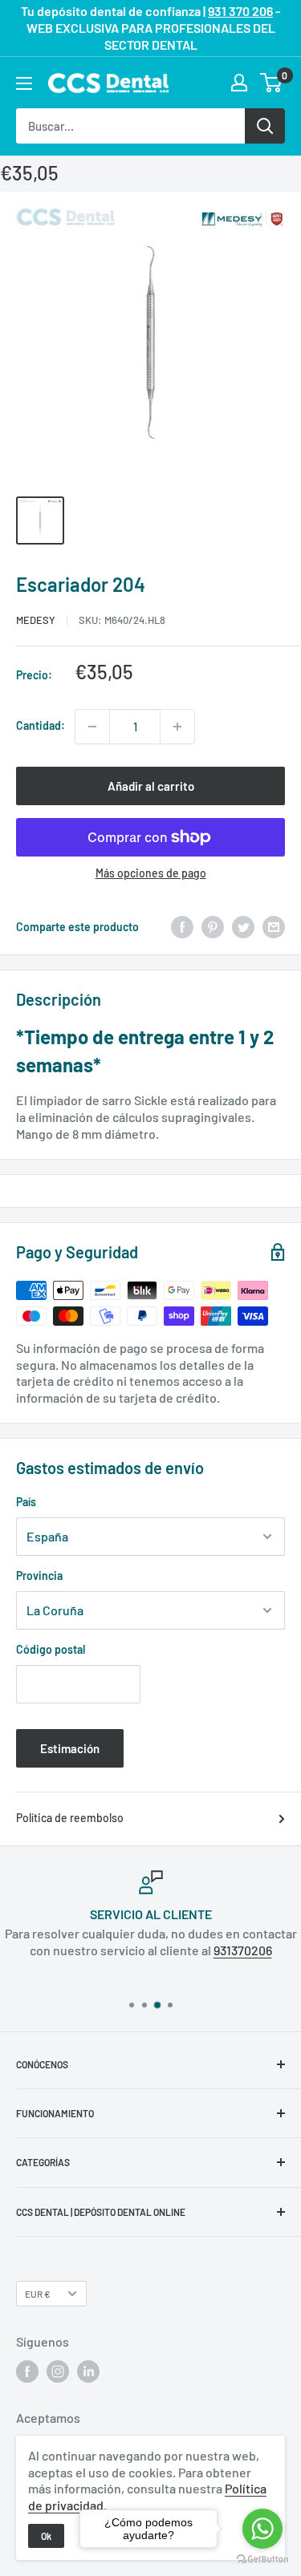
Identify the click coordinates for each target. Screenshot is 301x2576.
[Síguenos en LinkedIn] (88, 2371)
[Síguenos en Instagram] (58, 2371)
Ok (46, 2536)
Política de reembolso (70, 1818)
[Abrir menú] (24, 83)
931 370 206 (240, 11)
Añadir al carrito (151, 786)
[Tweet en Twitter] (243, 927)
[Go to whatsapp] (262, 2529)
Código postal (51, 1649)
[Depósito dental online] (108, 83)
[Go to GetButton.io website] (262, 2560)
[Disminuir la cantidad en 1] (92, 727)
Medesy (36, 620)
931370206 (243, 1950)
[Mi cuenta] (239, 83)
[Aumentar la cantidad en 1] (177, 727)
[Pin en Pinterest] (213, 927)
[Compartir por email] (274, 927)
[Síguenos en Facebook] (27, 2371)
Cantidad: (41, 725)
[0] (272, 83)
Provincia (39, 1576)
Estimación (70, 1748)
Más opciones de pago (151, 873)
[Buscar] (265, 126)
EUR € (38, 2294)
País (26, 1502)
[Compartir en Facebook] (182, 927)
